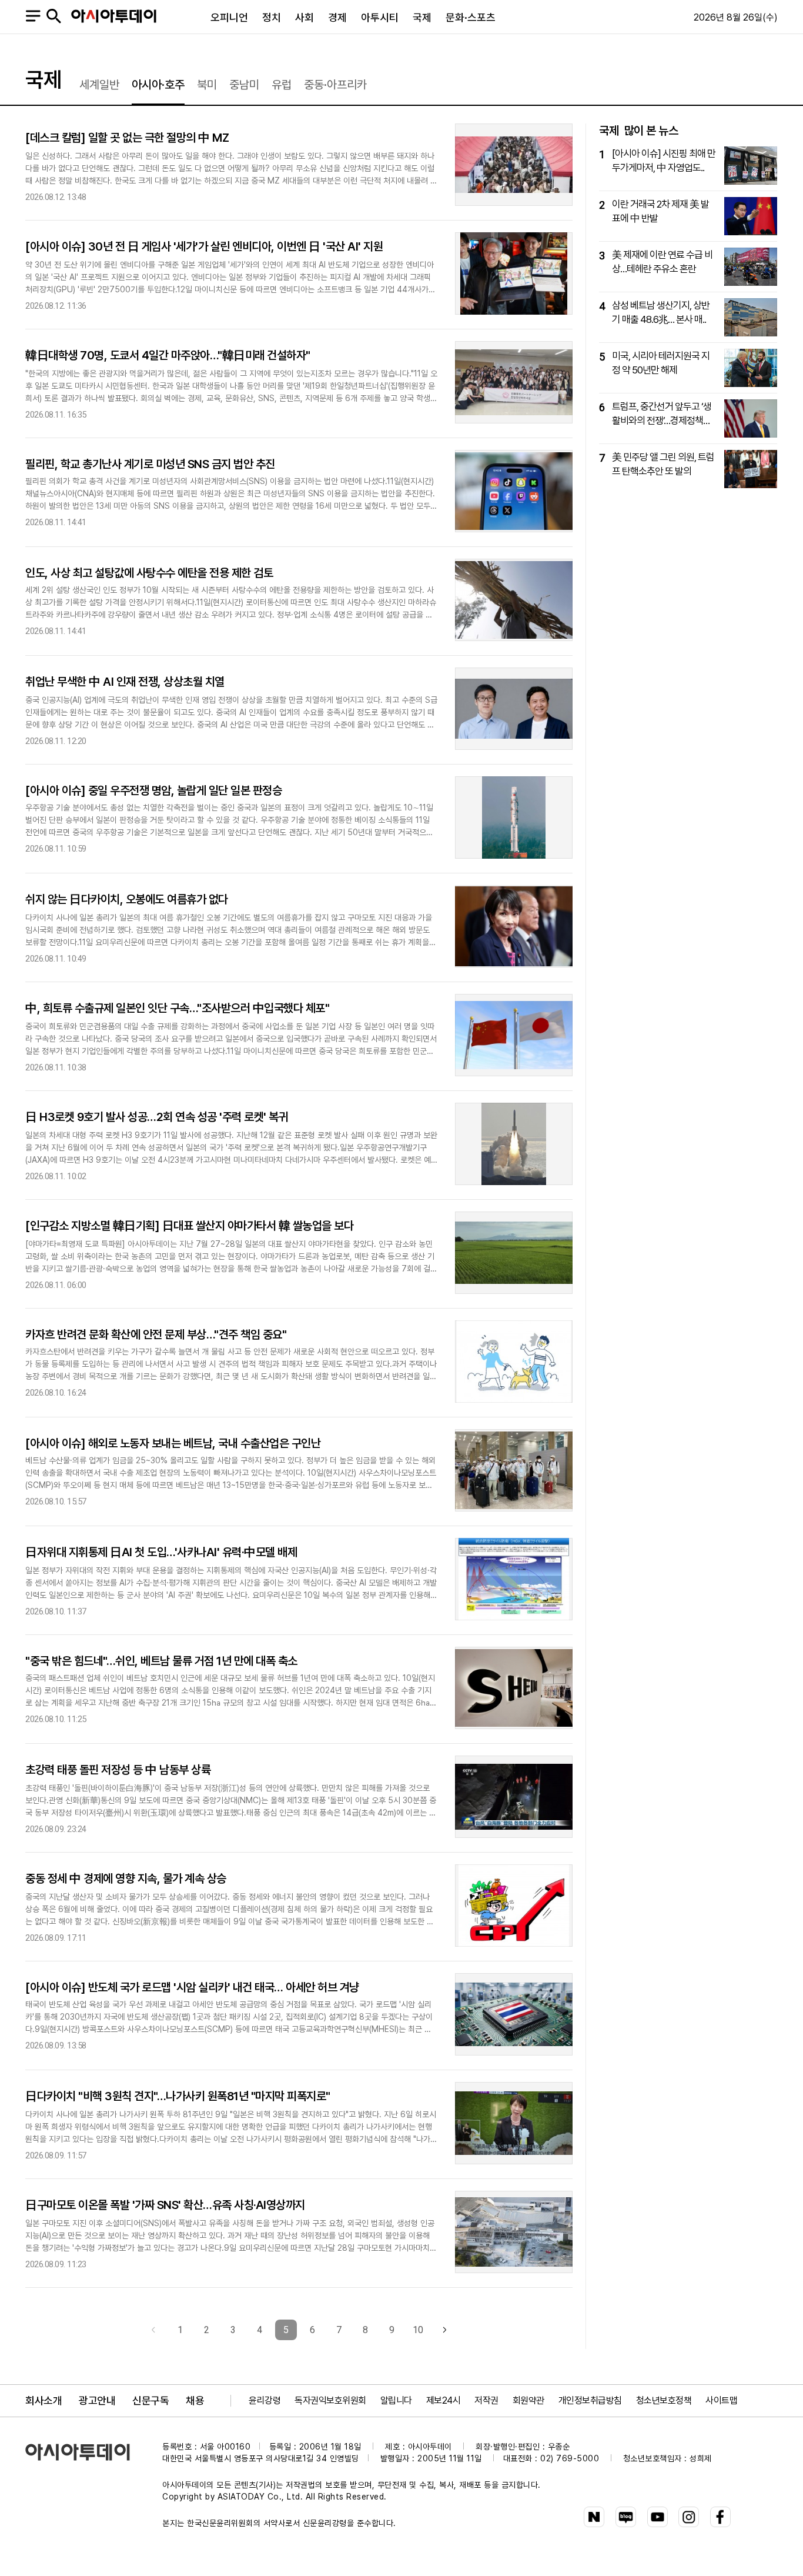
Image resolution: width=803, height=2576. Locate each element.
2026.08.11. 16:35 (56, 415)
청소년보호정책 (664, 2400)
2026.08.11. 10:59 (56, 849)
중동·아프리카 (335, 85)
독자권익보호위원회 (330, 2400)
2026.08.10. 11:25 (56, 1719)
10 (418, 2330)
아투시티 (380, 17)
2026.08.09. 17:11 (56, 1938)
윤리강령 (265, 2400)
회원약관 (528, 2400)
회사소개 (44, 2400)
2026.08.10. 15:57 (56, 1502)
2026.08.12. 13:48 (56, 197)
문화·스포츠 (471, 17)
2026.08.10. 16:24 (56, 1393)
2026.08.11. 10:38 (56, 1068)
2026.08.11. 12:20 (56, 741)
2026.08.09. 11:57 (56, 2156)
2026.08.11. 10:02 (56, 1177)
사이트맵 (721, 2400)
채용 (195, 2400)
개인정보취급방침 (590, 2400)
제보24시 (444, 2400)
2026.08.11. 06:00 (56, 1285)
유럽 (282, 85)
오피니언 (229, 17)
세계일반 (99, 85)
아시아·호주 (158, 85)
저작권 (486, 2400)
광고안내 (97, 2400)
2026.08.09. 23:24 (56, 1829)
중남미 (244, 85)
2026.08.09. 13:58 (56, 2046)
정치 (272, 17)
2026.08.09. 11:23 (56, 2265)
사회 (305, 17)
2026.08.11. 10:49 (56, 959)
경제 (337, 17)
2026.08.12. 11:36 (56, 306)
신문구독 (150, 2400)
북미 (207, 85)
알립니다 (396, 2400)
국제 (422, 17)
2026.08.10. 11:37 (56, 1612)
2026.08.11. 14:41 (56, 523)
